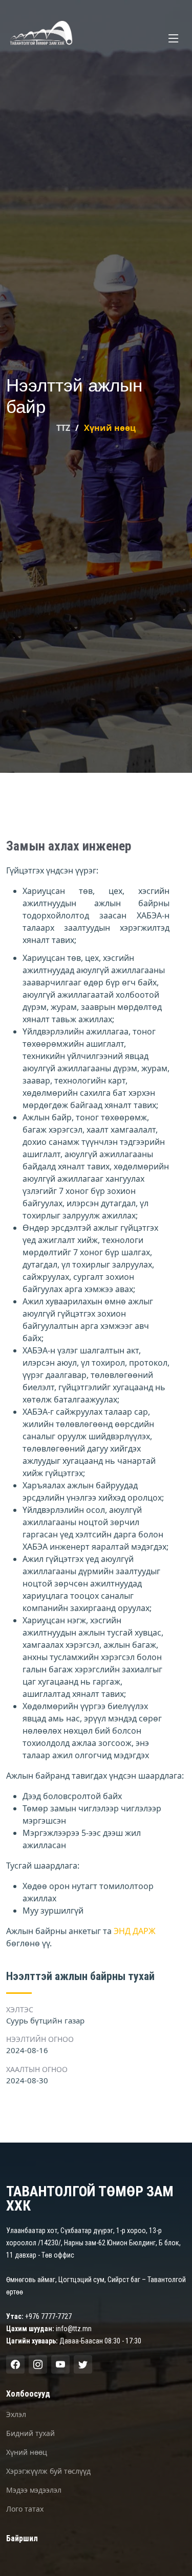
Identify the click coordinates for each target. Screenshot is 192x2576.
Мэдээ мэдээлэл (34, 2490)
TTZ (63, 428)
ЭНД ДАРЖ (135, 1931)
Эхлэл (16, 2414)
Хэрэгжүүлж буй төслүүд (48, 2471)
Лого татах (25, 2509)
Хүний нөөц (27, 2452)
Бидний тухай (30, 2433)
